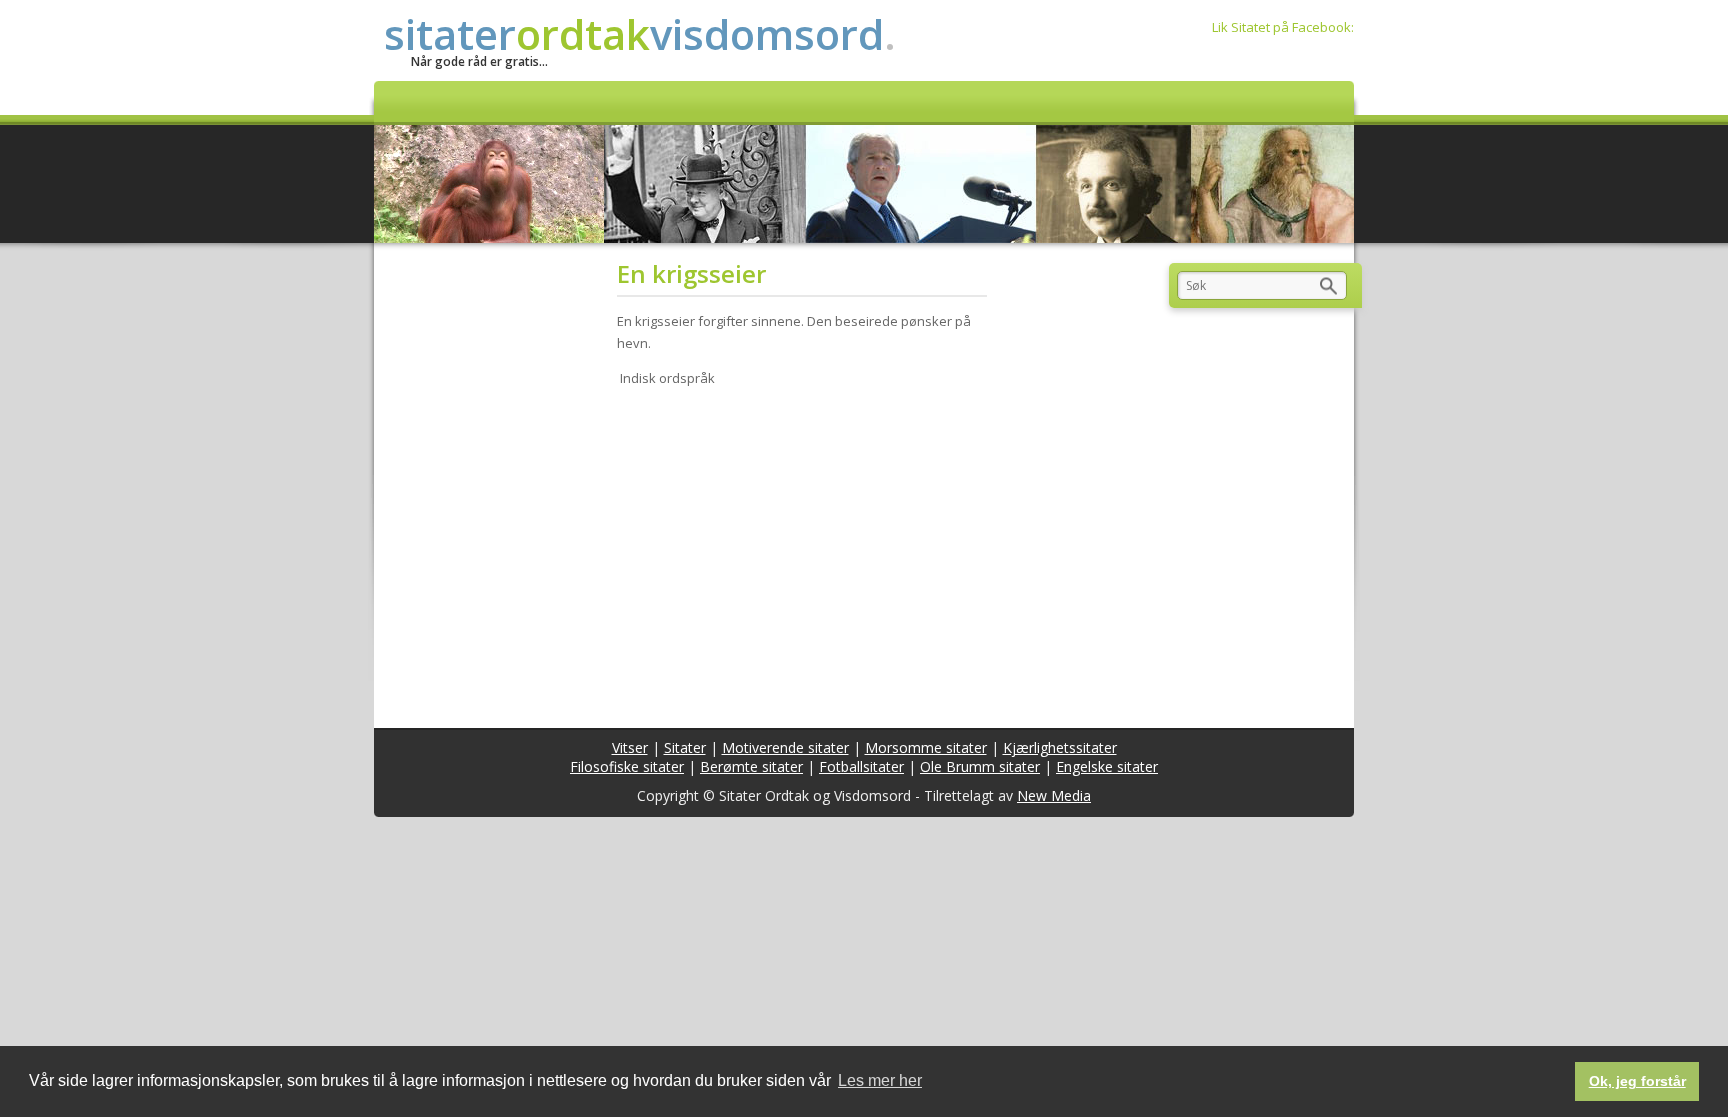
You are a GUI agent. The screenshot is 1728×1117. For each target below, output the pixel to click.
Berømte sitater (751, 766)
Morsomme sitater (926, 747)
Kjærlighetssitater (1060, 747)
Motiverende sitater (785, 747)
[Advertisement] (808, 558)
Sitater (685, 747)
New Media (1054, 795)
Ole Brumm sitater (980, 766)
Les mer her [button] (880, 1080)
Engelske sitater (1107, 766)
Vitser (630, 747)
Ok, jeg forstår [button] (1637, 1081)
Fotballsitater (861, 766)
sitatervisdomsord (640, 33)
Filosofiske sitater (627, 766)
